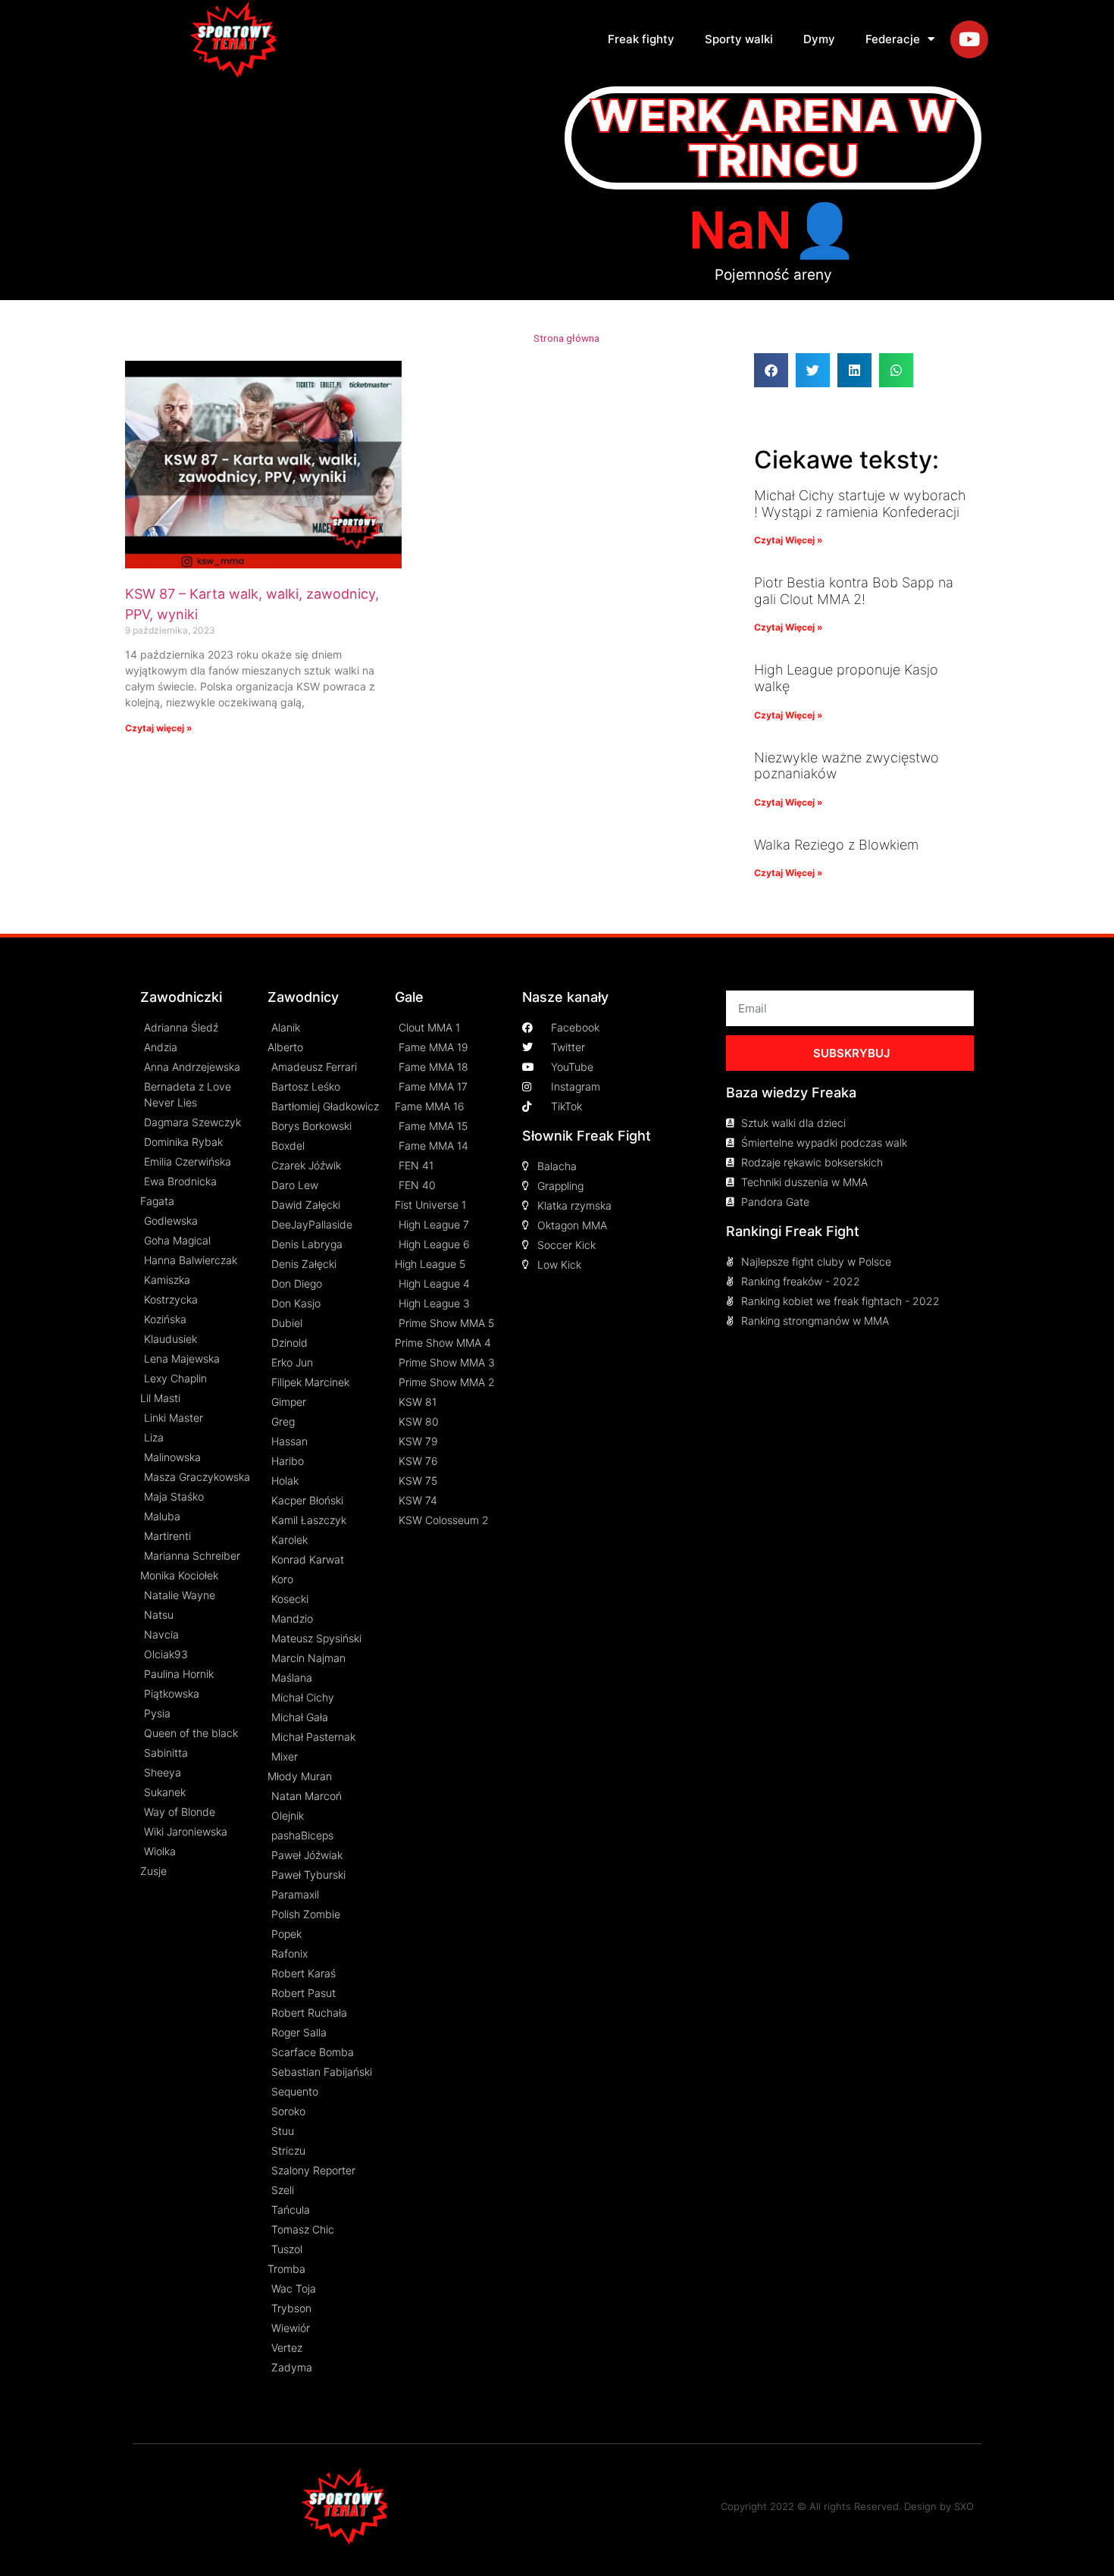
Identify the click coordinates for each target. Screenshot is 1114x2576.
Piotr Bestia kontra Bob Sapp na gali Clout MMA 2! (854, 591)
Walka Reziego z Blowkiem (836, 845)
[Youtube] (969, 39)
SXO (964, 2506)
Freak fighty (641, 39)
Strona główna (566, 338)
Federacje (893, 39)
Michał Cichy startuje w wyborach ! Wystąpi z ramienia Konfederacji (860, 504)
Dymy (819, 39)
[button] (771, 370)
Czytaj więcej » (159, 728)
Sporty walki (739, 39)
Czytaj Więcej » (789, 540)
